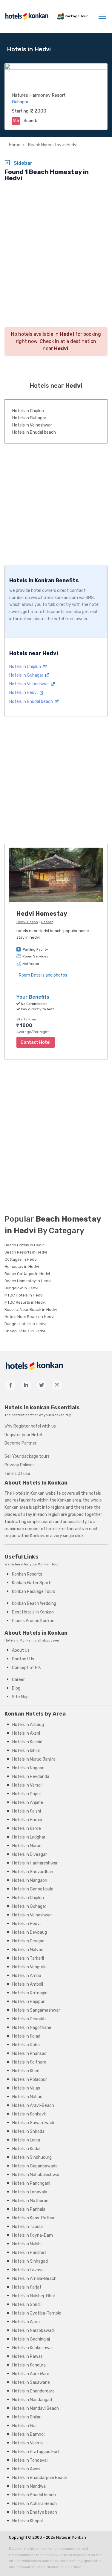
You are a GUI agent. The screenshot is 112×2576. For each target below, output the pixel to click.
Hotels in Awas (26, 2469)
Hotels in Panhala (29, 2209)
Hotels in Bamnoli (29, 2434)
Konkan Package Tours (34, 1592)
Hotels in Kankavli (29, 2114)
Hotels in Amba (27, 1976)
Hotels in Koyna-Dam (33, 2235)
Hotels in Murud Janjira (34, 1759)
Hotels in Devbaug (30, 1932)
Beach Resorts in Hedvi (26, 1252)
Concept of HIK (26, 1668)
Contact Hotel (36, 1042)
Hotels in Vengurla (29, 1967)
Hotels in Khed (26, 2071)
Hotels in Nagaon (28, 1768)
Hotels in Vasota (28, 2443)
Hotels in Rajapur (28, 2002)
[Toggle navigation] (102, 16)
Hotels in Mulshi (27, 2244)
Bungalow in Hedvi (21, 1288)
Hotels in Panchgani (31, 2183)
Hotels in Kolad (26, 2036)
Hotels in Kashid (27, 1742)
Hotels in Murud (27, 1846)
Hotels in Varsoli (27, 1785)
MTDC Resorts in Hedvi (25, 1302)
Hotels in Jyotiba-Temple (37, 2313)
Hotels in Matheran (30, 2201)
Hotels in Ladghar (29, 1837)
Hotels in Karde (27, 1829)
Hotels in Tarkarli (28, 1958)
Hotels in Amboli (28, 1984)
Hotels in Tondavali (30, 2460)
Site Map (20, 1697)
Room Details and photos (43, 975)
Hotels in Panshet (29, 2253)
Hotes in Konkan (71, 2537)
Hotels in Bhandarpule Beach (40, 2478)
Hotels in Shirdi (26, 2305)
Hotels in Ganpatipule (33, 1889)
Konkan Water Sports (32, 1583)
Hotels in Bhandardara (33, 2391)
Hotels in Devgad (28, 1941)
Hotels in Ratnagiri (30, 1993)
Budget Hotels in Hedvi (25, 1324)
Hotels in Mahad (27, 2097)
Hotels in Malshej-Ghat (34, 2296)
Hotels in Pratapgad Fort (36, 2452)
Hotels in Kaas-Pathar (33, 2218)
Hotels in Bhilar (26, 2417)
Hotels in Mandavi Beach (36, 2408)
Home (15, 145)
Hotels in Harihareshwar (35, 1863)
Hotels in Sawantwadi (33, 2123)
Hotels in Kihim (26, 1751)
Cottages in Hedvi (21, 1259)
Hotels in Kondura (29, 2365)
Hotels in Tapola (27, 2227)
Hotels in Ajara (26, 2322)
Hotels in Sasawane (31, 2382)
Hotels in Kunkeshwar (33, 2348)
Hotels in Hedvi (24, 693)
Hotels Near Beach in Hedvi (29, 1317)
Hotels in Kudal (26, 2149)
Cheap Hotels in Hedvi (25, 1331)
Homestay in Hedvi (22, 1267)
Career (18, 1680)
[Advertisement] (56, 244)
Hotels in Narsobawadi (33, 2331)
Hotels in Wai (24, 2426)
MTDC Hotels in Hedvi (24, 1295)
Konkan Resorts (27, 1574)
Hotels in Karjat (27, 2287)
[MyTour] (27, 16)
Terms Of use (17, 1474)
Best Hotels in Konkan (33, 1612)
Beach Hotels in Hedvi (24, 1245)
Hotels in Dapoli (27, 1794)
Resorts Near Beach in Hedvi (31, 1309)
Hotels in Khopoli (28, 2521)
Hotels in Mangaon (30, 1880)
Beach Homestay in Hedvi (52, 145)
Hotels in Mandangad (32, 2400)
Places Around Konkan (33, 1621)
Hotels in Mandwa (29, 2486)
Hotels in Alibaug (28, 1725)
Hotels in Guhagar (29, 418)
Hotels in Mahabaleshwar (36, 2175)
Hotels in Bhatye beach (35, 2512)
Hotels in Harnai (27, 1820)
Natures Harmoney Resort (39, 95)
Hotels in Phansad (29, 2054)
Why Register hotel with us (30, 1426)
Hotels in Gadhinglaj (31, 2339)
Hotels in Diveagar (30, 1854)
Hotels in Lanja (26, 2140)
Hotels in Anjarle (28, 1803)
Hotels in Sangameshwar (36, 2010)
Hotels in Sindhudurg (32, 2157)
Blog (16, 1688)
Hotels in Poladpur (30, 2080)
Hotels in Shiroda (28, 2131)
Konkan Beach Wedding (34, 1603)
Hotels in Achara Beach (34, 2504)
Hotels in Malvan (28, 1950)
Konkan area (69, 1500)
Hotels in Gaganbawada (35, 2166)
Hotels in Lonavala (30, 2192)
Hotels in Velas (26, 2088)
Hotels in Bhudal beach (34, 432)
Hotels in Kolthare (29, 2062)
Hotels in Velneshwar (32, 425)
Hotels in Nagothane (32, 2028)
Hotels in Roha (26, 2045)
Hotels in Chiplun (28, 411)
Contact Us (23, 1659)
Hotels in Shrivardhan (33, 1872)
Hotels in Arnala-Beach (34, 2279)
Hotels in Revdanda (31, 1777)
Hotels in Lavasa (28, 2270)
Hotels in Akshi (26, 1733)
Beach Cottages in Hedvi (27, 1274)
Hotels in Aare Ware (31, 2374)
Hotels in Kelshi (27, 1811)
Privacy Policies (20, 1465)
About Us (21, 1650)
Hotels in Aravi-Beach (33, 2105)
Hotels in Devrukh (29, 2019)
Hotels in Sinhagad (30, 2261)
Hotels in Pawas (27, 2356)
